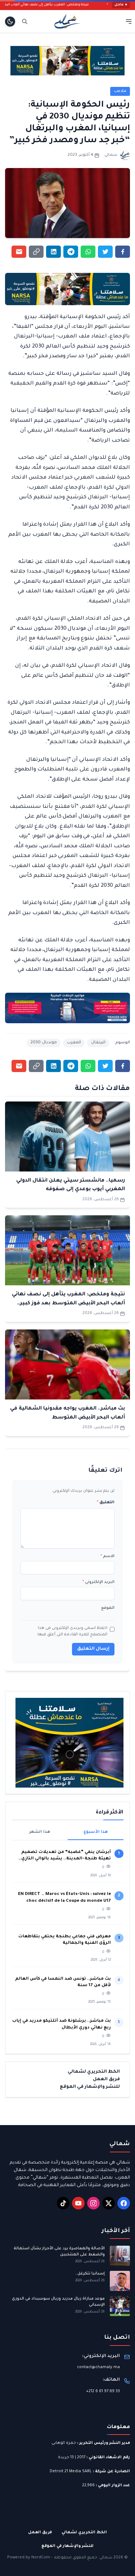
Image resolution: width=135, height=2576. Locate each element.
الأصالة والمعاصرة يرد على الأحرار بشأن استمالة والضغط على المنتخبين (59, 2252)
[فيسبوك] (124, 2203)
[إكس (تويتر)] (109, 2203)
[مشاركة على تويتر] (105, 252)
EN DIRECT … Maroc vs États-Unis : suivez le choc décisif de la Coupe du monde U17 (64, 1898)
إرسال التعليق (93, 1649)
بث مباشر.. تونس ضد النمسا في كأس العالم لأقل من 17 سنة (63, 1982)
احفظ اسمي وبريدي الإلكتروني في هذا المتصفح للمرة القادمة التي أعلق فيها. (72, 1631)
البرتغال (98, 1043)
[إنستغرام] (93, 2203)
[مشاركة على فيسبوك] (123, 252)
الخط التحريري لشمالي (94, 2072)
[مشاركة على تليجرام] (71, 252)
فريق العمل (106, 2079)
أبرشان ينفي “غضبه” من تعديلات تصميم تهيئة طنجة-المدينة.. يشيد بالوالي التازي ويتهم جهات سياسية (66, 1856)
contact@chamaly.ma (98, 2367)
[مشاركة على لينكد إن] (53, 252)
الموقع (108, 1608)
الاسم (107, 1556)
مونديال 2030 (44, 1043)
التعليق (106, 1503)
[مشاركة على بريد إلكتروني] (19, 252)
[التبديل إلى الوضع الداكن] (10, 22)
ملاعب (120, 91)
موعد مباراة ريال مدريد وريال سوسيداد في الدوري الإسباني (58, 2302)
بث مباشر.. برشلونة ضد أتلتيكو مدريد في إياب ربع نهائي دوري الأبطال (62, 2024)
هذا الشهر (40, 1832)
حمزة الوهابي (64, 2443)
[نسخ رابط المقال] (36, 252)
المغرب (74, 1043)
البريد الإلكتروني (98, 1582)
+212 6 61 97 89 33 (103, 2391)
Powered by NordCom (29, 2558)
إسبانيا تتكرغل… (89, 2274)
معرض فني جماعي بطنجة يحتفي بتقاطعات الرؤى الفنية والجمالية (65, 1940)
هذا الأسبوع (96, 1832)
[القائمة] (129, 21)
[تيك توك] (63, 2203)
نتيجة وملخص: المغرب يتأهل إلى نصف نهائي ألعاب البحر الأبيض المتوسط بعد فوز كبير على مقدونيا (68, 1303)
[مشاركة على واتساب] (88, 252)
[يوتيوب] (78, 2203)
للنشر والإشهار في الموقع (90, 2087)
